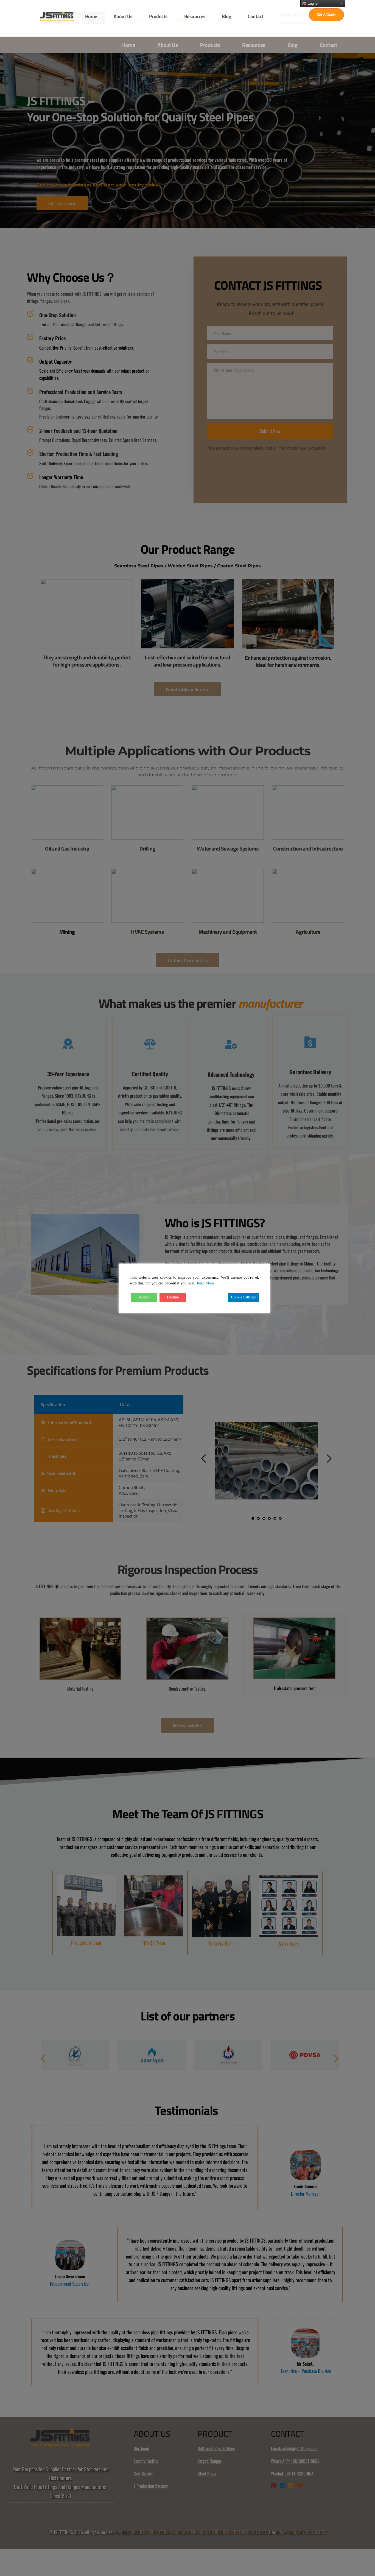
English (313, 3)
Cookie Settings (243, 1297)
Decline (173, 1297)
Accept (144, 1297)
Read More (205, 1283)
